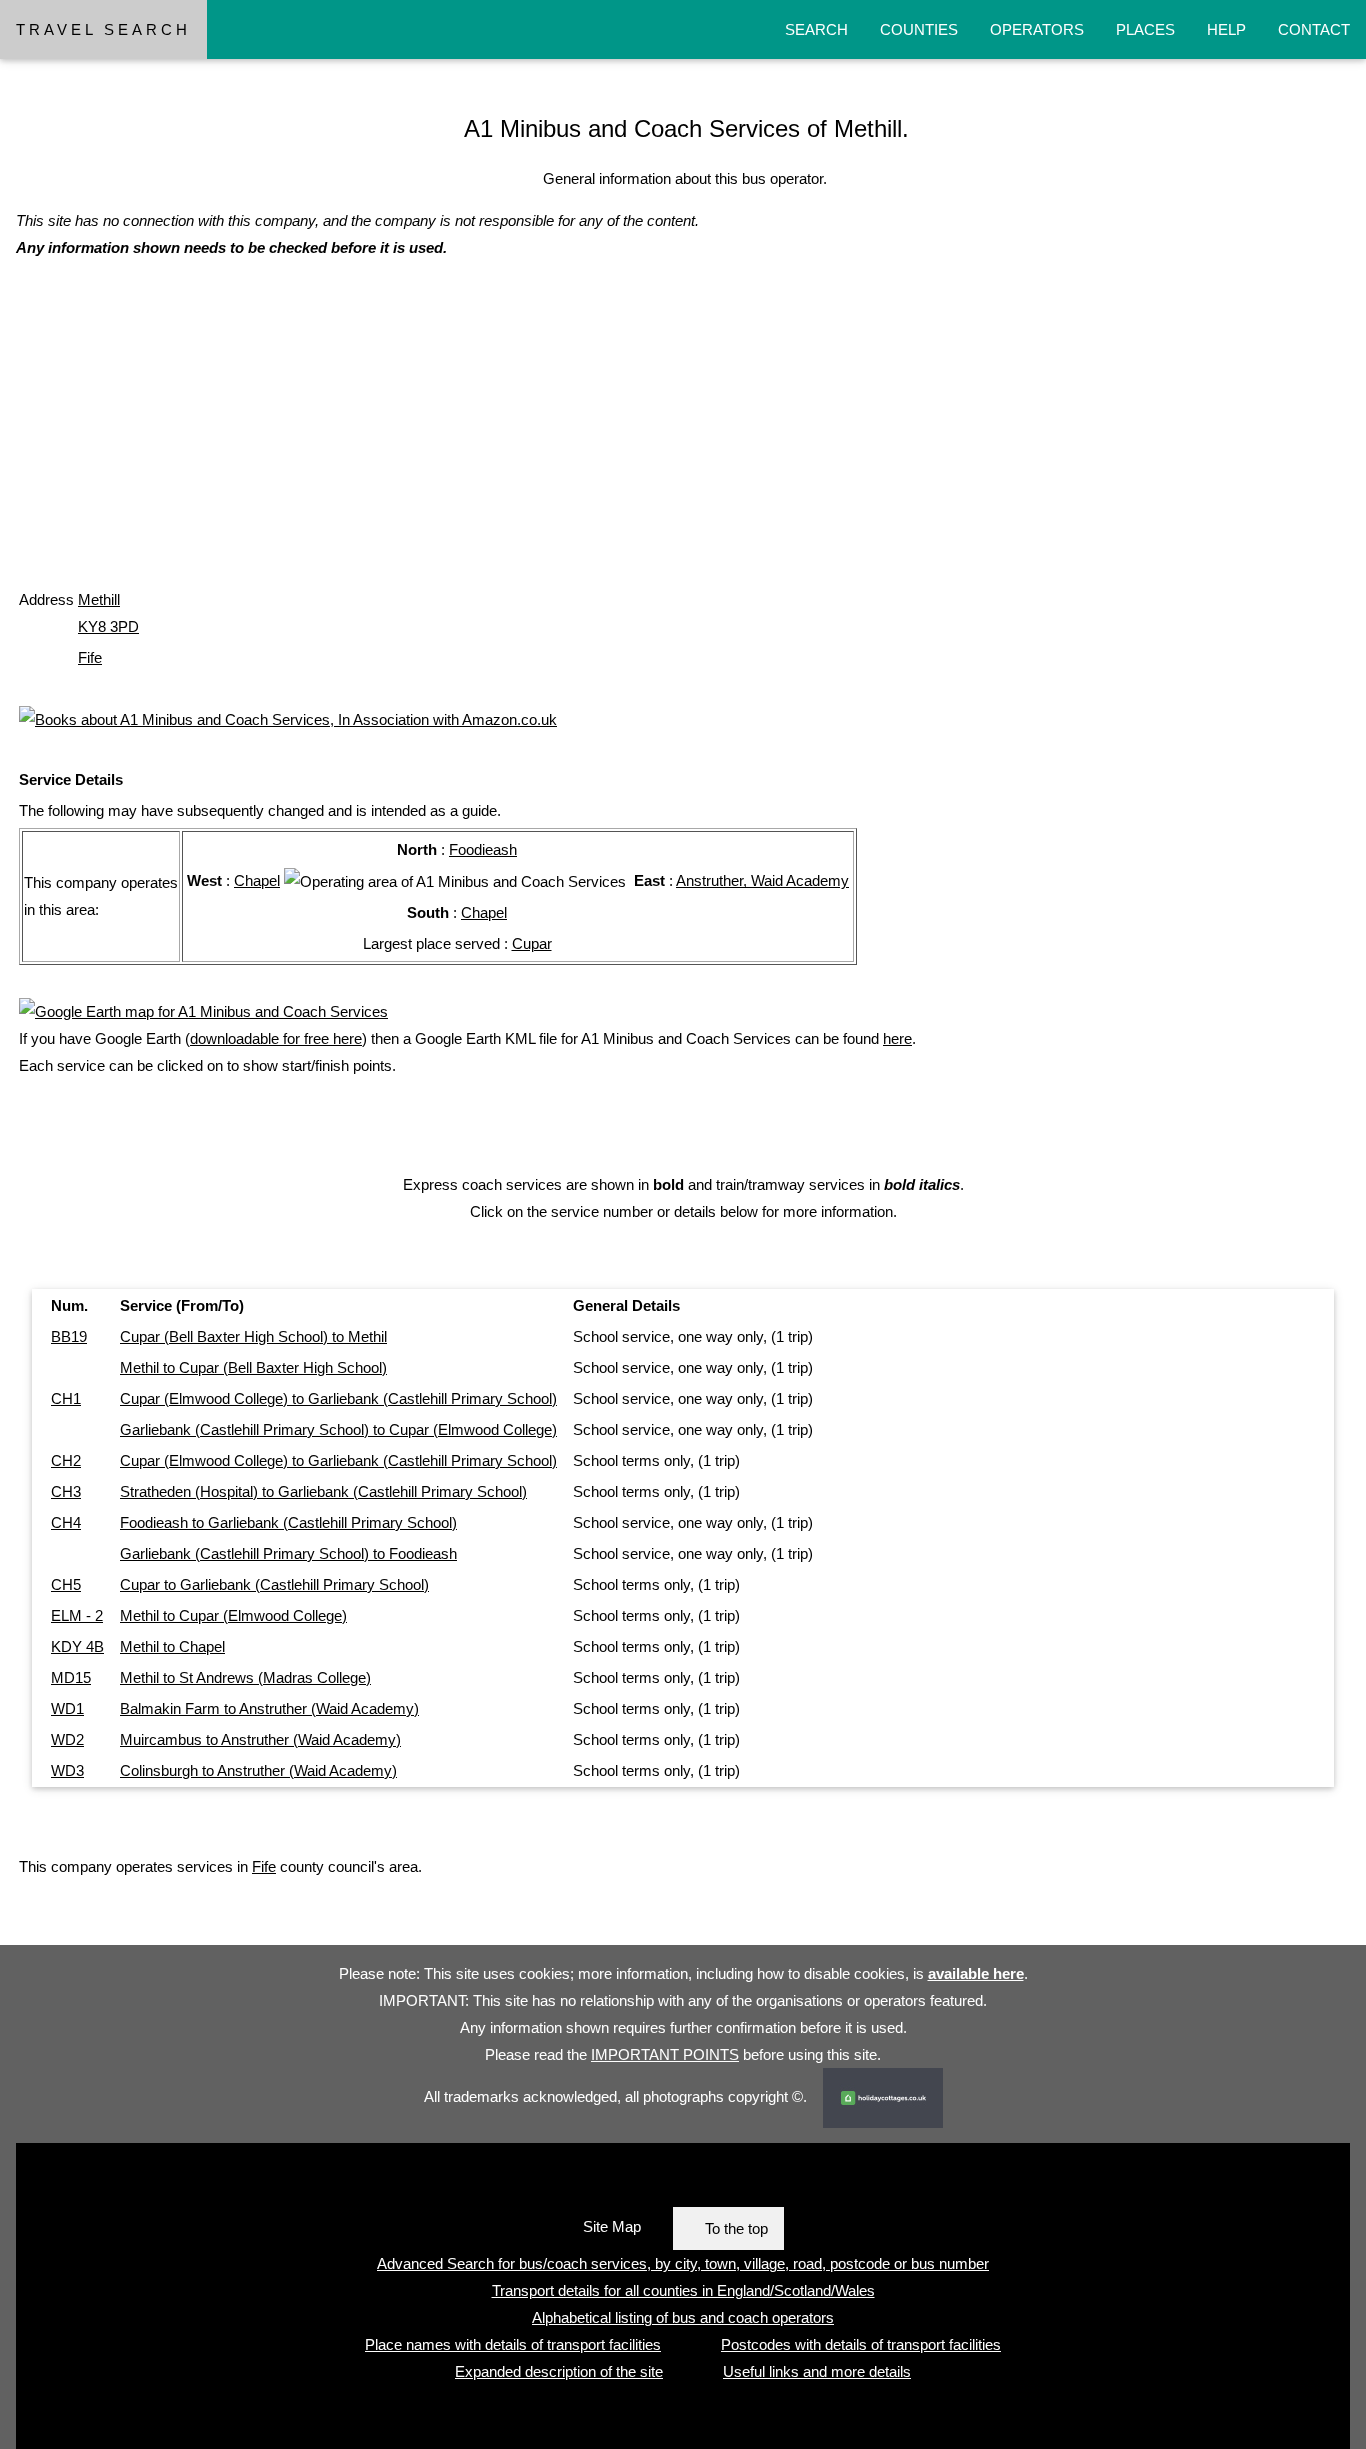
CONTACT (1314, 29)
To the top (736, 2228)
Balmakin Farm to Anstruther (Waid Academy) (269, 1708)
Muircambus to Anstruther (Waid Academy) (260, 1739)
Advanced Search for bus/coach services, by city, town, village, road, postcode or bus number (683, 2263)
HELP (1226, 29)
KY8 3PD (108, 626)
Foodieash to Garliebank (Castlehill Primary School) (288, 1522)
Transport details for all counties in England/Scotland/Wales (683, 2290)
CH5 (66, 1584)
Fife (90, 657)
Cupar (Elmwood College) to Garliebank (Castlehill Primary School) (338, 1398)
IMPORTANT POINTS (665, 2054)
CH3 (66, 1491)
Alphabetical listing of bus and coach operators (683, 2317)
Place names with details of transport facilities (513, 2344)
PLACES (1145, 29)
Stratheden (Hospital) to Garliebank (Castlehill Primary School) (323, 1491)
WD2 (67, 1739)
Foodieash (483, 849)
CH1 (66, 1398)
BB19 (69, 1336)
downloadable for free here (276, 1038)
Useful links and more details (817, 2371)
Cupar (532, 943)
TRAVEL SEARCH (103, 29)
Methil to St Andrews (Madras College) (245, 1677)
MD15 (71, 1677)
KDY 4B (77, 1646)
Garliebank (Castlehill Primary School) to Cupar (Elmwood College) (338, 1429)
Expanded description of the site (559, 2371)
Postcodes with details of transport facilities (861, 2344)
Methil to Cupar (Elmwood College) (233, 1615)
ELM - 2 (77, 1615)
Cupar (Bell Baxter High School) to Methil (253, 1336)
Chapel (257, 880)
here (897, 1038)
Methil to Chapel (172, 1646)
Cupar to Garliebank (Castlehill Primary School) (274, 1584)
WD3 (67, 1770)
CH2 (66, 1460)
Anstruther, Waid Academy (762, 880)
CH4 (66, 1522)
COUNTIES (919, 29)
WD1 (67, 1708)
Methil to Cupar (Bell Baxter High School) (253, 1367)
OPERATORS (1037, 29)
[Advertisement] (616, 443)
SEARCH (816, 29)
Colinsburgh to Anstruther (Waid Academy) (258, 1770)
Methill (99, 599)
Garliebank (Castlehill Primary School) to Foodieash (288, 1553)
